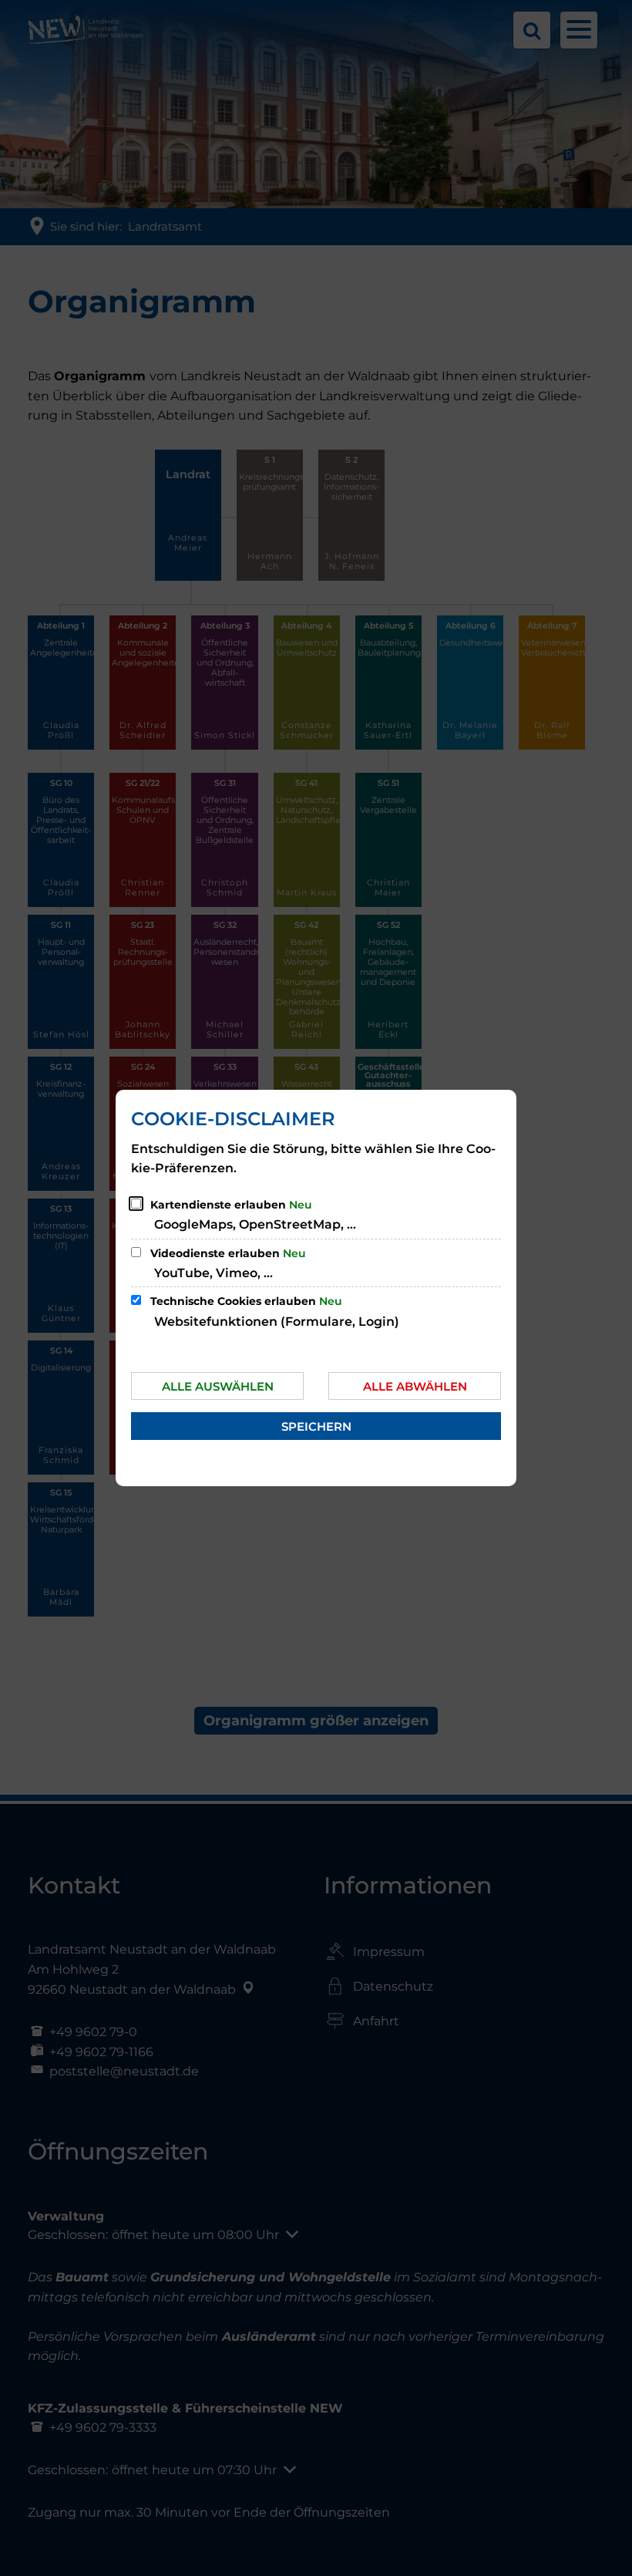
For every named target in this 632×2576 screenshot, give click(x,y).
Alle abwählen (415, 1386)
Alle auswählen (218, 1386)
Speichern (316, 1426)
